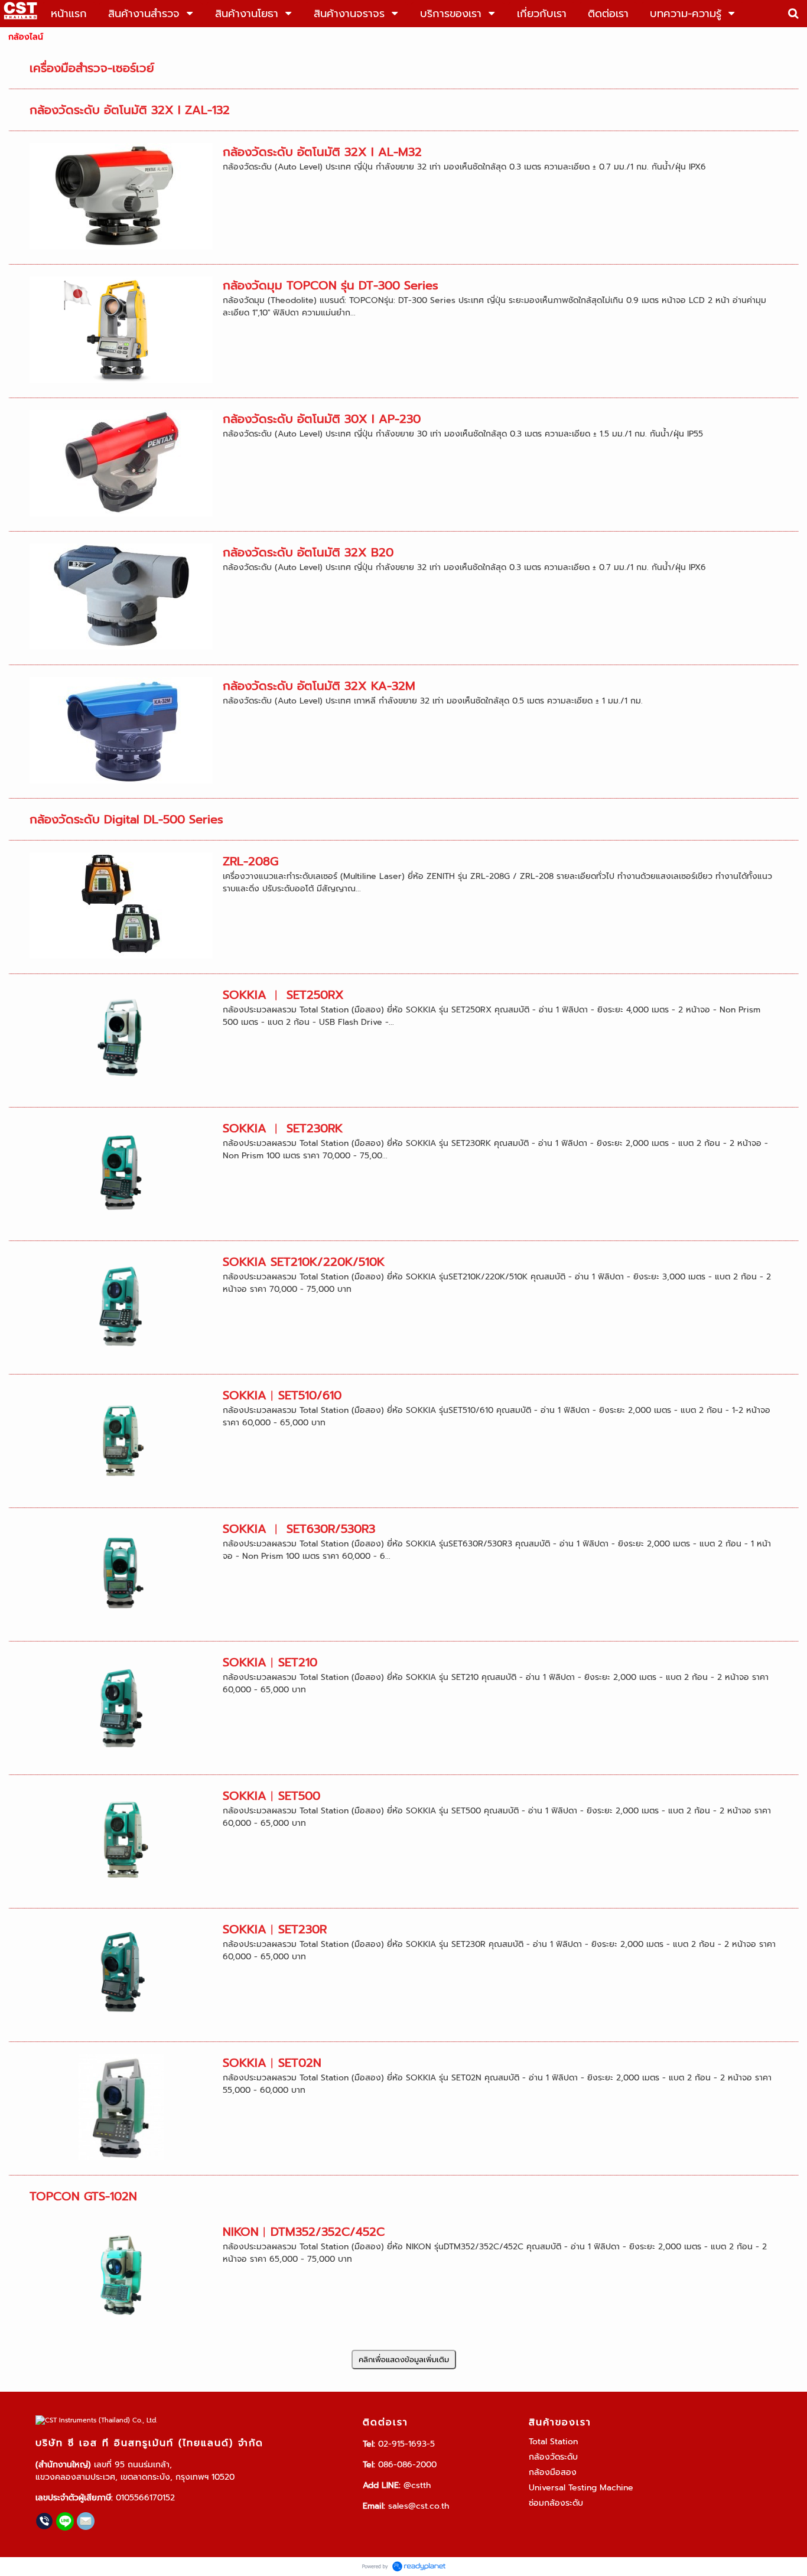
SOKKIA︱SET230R (275, 1929)
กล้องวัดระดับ (553, 2457)
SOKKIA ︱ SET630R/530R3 (299, 1529)
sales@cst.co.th (419, 2506)
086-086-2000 (407, 2465)
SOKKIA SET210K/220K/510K (304, 1262)
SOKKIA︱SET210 (270, 1662)
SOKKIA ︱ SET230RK (283, 1128)
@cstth (417, 2485)
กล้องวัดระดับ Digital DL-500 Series (126, 819)
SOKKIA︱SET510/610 (282, 1395)
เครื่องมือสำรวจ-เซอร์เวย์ (92, 68)
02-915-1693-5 (406, 2444)
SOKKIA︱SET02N (272, 2063)
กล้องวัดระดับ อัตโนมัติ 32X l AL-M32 (322, 152)
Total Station (553, 2442)
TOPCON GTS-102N (83, 2196)
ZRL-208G (250, 861)
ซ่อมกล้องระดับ (556, 2503)
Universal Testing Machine (581, 2488)
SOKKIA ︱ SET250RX (283, 995)
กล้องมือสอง (553, 2472)
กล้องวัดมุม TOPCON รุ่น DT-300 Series (331, 285)
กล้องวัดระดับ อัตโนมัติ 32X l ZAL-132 (130, 110)
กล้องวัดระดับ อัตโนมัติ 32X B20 (308, 552)
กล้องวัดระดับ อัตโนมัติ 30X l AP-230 (322, 419)
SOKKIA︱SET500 (271, 1796)
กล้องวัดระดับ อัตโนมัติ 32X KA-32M (319, 686)
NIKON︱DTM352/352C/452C (304, 2232)
